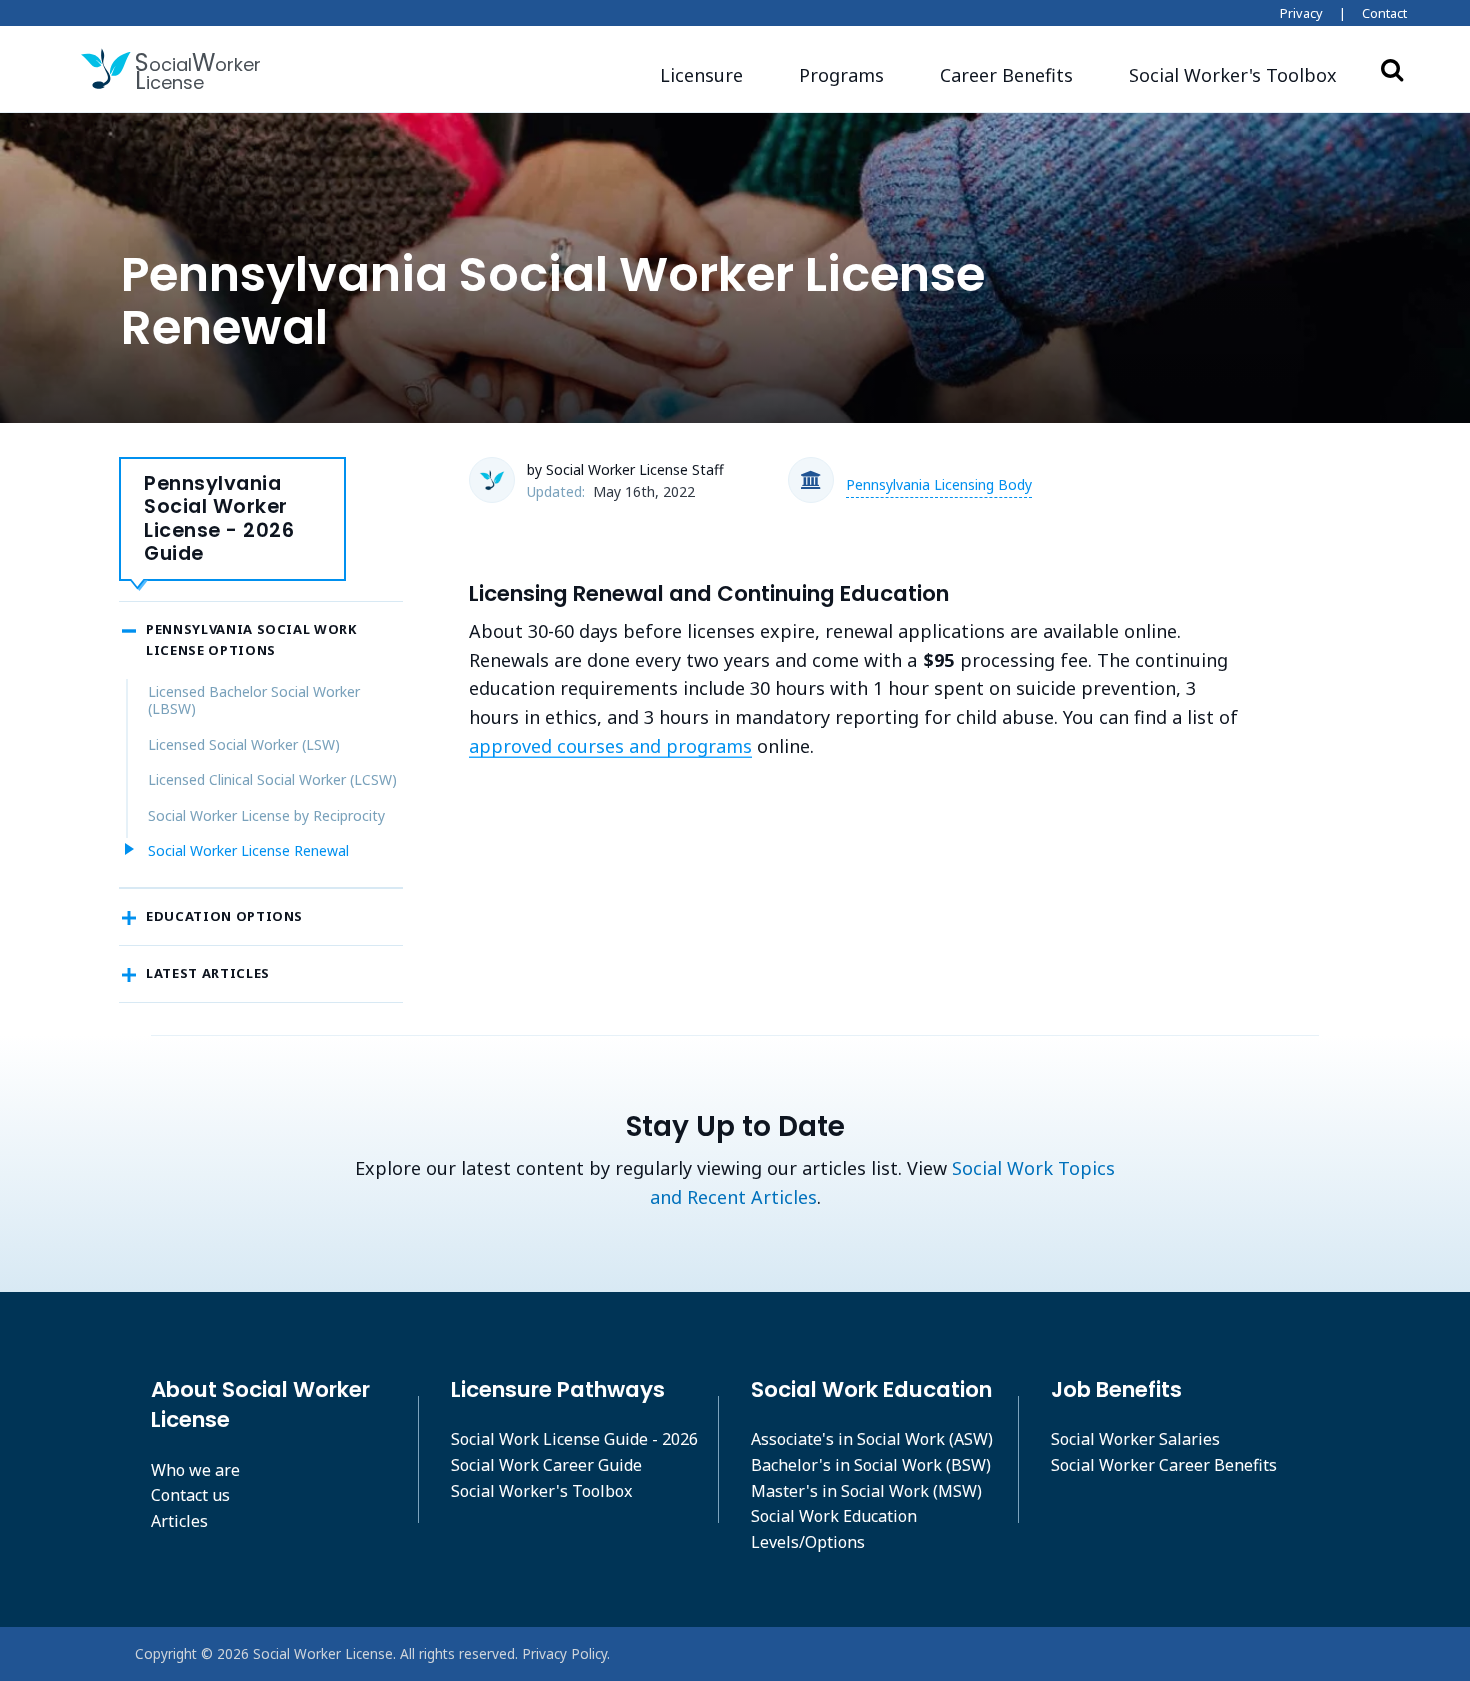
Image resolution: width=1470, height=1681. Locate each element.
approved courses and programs (610, 746)
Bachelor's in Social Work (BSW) (871, 1465)
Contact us (190, 1495)
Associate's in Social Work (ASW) (872, 1439)
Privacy (1301, 13)
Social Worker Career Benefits (1164, 1465)
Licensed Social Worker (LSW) (244, 744)
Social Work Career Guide (546, 1465)
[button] (1233, 75)
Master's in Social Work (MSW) (866, 1491)
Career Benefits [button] (1006, 75)
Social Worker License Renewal (248, 850)
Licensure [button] (701, 75)
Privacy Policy (564, 1653)
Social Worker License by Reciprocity (266, 815)
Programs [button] (841, 75)
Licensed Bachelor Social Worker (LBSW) (254, 700)
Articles (179, 1521)
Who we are (195, 1470)
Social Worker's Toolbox (541, 1491)
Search (1392, 69)
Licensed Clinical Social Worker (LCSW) (272, 779)
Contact (1384, 13)
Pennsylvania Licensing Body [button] (939, 484)
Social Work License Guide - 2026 (574, 1439)
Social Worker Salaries (1135, 1439)
